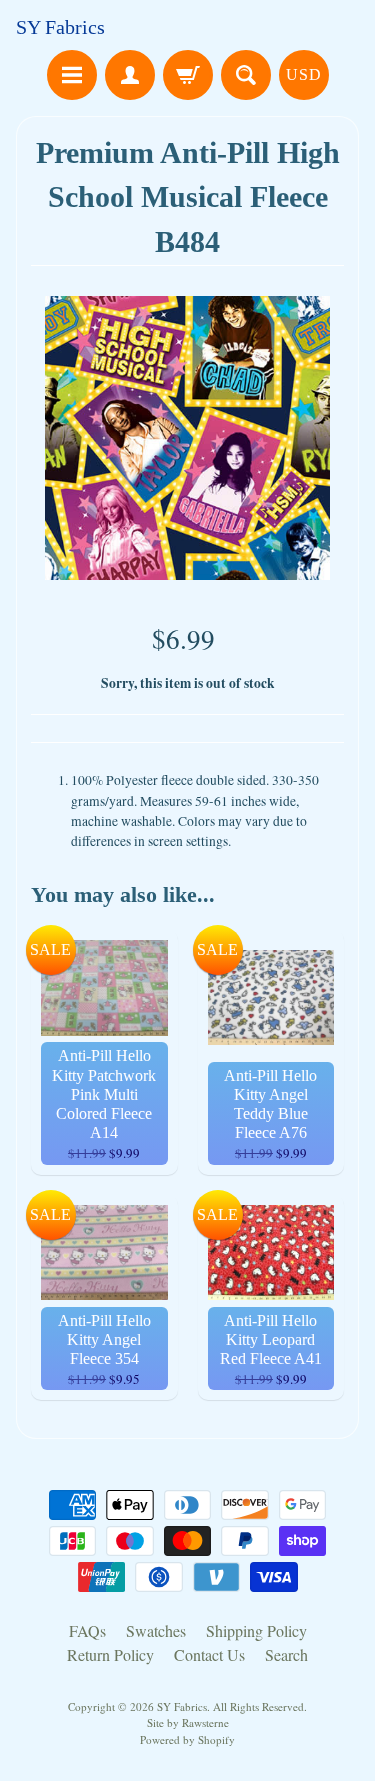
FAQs (87, 1630)
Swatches (156, 1630)
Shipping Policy (256, 1630)
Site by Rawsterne (188, 1722)
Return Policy (110, 1654)
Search (286, 1654)
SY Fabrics (60, 27)
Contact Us (209, 1654)
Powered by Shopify (187, 1739)
